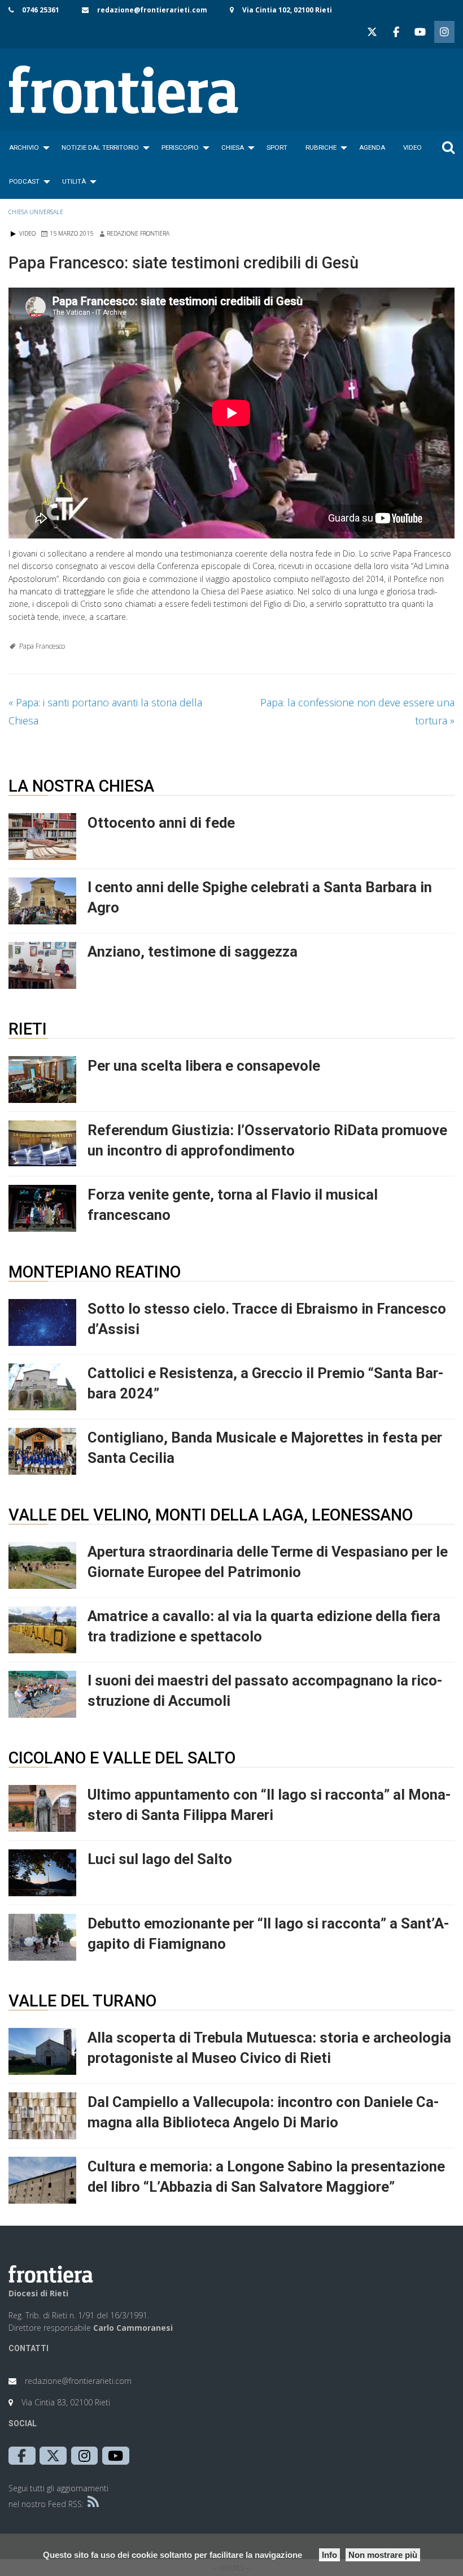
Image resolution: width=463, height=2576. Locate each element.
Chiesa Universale (36, 212)
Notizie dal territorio (100, 147)
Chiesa (233, 147)
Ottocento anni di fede (161, 823)
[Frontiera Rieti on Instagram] (444, 32)
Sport (277, 147)
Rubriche (321, 147)
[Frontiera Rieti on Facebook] (396, 32)
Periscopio (180, 147)
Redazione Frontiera (138, 233)
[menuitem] (26, 147)
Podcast (24, 181)
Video (412, 147)
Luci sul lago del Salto (160, 1859)
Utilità (74, 181)
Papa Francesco (42, 646)
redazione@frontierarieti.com (152, 10)
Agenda (372, 147)
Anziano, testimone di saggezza (193, 952)
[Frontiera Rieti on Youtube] (420, 32)
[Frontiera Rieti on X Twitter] (372, 32)
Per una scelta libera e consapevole (204, 1066)
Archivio (24, 147)
